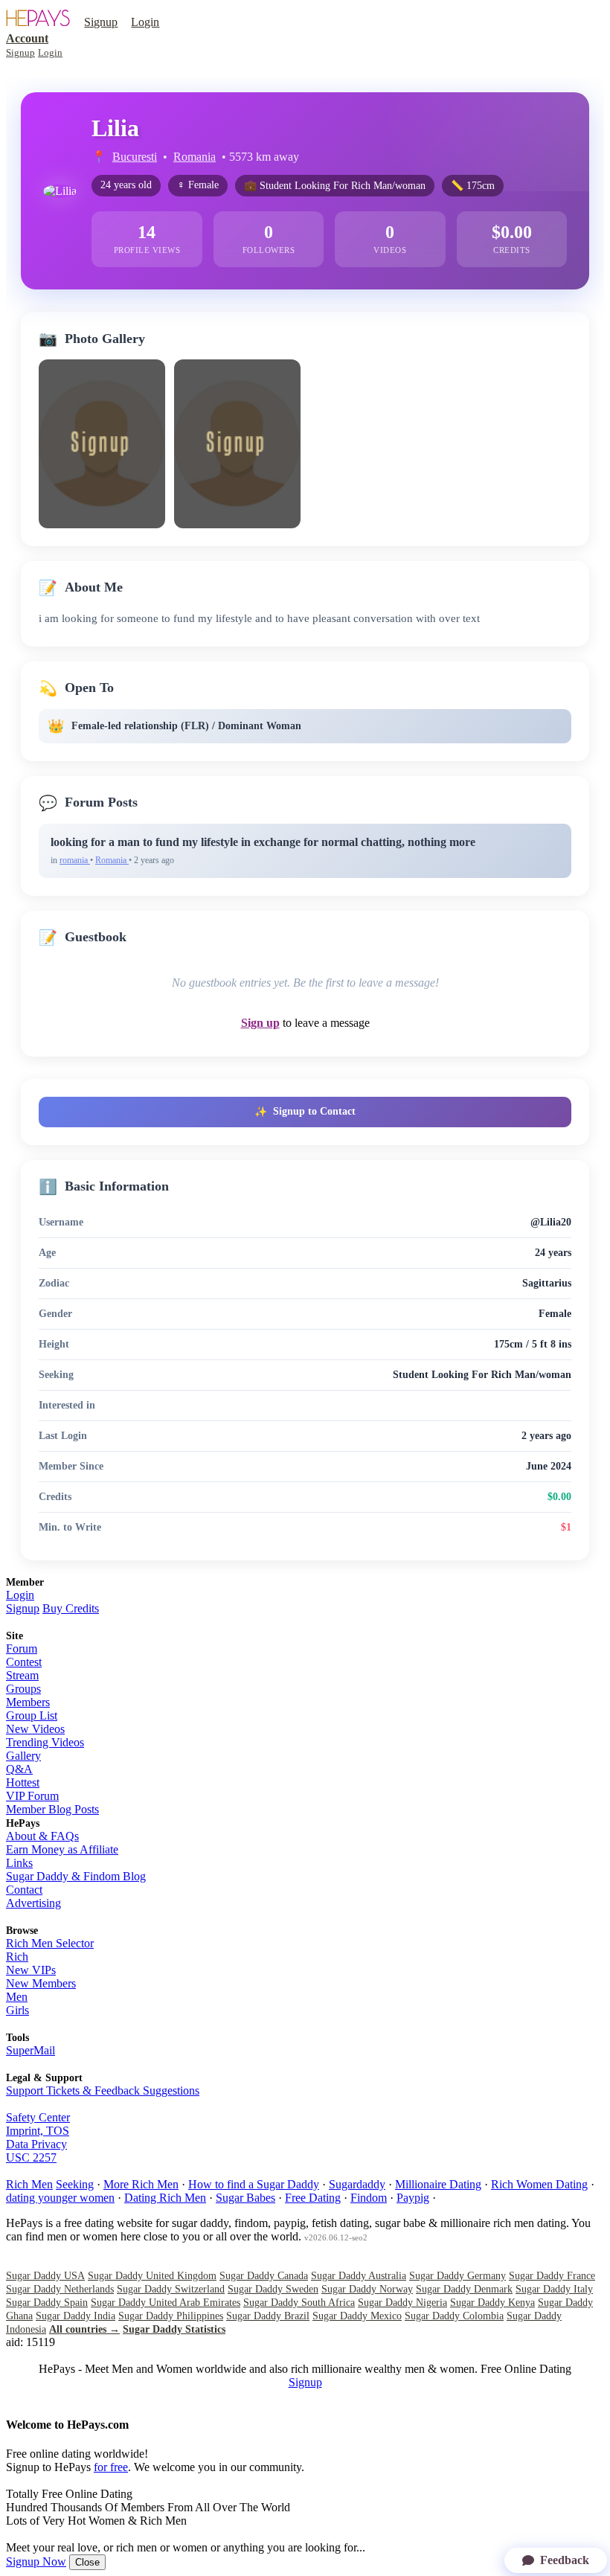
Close (87, 2562)
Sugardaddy (357, 2184)
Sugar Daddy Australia (359, 2276)
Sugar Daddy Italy (554, 2289)
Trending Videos (45, 1742)
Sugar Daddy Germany (457, 2276)
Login (145, 22)
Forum (22, 1649)
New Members (41, 1983)
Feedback (565, 2560)
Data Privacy (36, 2144)
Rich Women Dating (539, 2184)
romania (75, 860)
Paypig (413, 2198)
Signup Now (36, 2561)
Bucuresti (135, 157)
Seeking (75, 2184)
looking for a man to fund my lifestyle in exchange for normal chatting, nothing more (263, 842)
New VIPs (31, 1970)
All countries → (84, 2329)
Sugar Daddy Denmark (464, 2289)
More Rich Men (141, 2184)
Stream (22, 1675)
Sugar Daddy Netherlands (60, 2289)
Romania (195, 157)
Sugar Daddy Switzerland (171, 2289)
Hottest (23, 1782)
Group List (32, 1715)
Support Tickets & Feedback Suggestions (103, 2090)
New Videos (35, 1729)
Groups (23, 1689)
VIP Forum (32, 1796)
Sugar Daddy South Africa (299, 2303)
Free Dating (313, 2198)
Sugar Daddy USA (45, 2276)
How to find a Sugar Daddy (254, 2184)
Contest (24, 1662)
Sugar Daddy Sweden (273, 2289)
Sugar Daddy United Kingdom (152, 2276)
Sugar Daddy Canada (264, 2276)
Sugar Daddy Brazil (268, 2316)
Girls (17, 2010)
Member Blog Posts (52, 1809)
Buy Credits (71, 1608)
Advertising (33, 1903)
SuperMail (30, 2050)
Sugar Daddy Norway (367, 2289)
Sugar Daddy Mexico (357, 2316)
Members (28, 1702)
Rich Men (29, 2184)
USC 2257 (31, 2157)
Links (19, 1863)
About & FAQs (42, 1836)
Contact (24, 1890)
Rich (17, 1957)
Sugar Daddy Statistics (174, 2329)
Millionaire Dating (438, 2184)
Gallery (23, 1756)
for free (111, 2467)
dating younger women (60, 2198)
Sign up (260, 1023)
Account (27, 38)
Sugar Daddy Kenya (492, 2303)
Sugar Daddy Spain (47, 2303)
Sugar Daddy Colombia (454, 2316)
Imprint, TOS (38, 2131)
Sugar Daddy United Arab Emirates (166, 2303)
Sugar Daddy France (552, 2276)
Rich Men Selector (50, 1943)
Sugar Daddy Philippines (171, 2316)
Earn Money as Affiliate (62, 1849)
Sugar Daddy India (76, 2316)
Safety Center (38, 2117)
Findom (369, 2198)
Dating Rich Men (165, 2198)
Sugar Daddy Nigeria (402, 2303)
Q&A (19, 1769)
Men (17, 1997)
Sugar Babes (245, 2198)
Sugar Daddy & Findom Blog (76, 1876)
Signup (101, 22)
